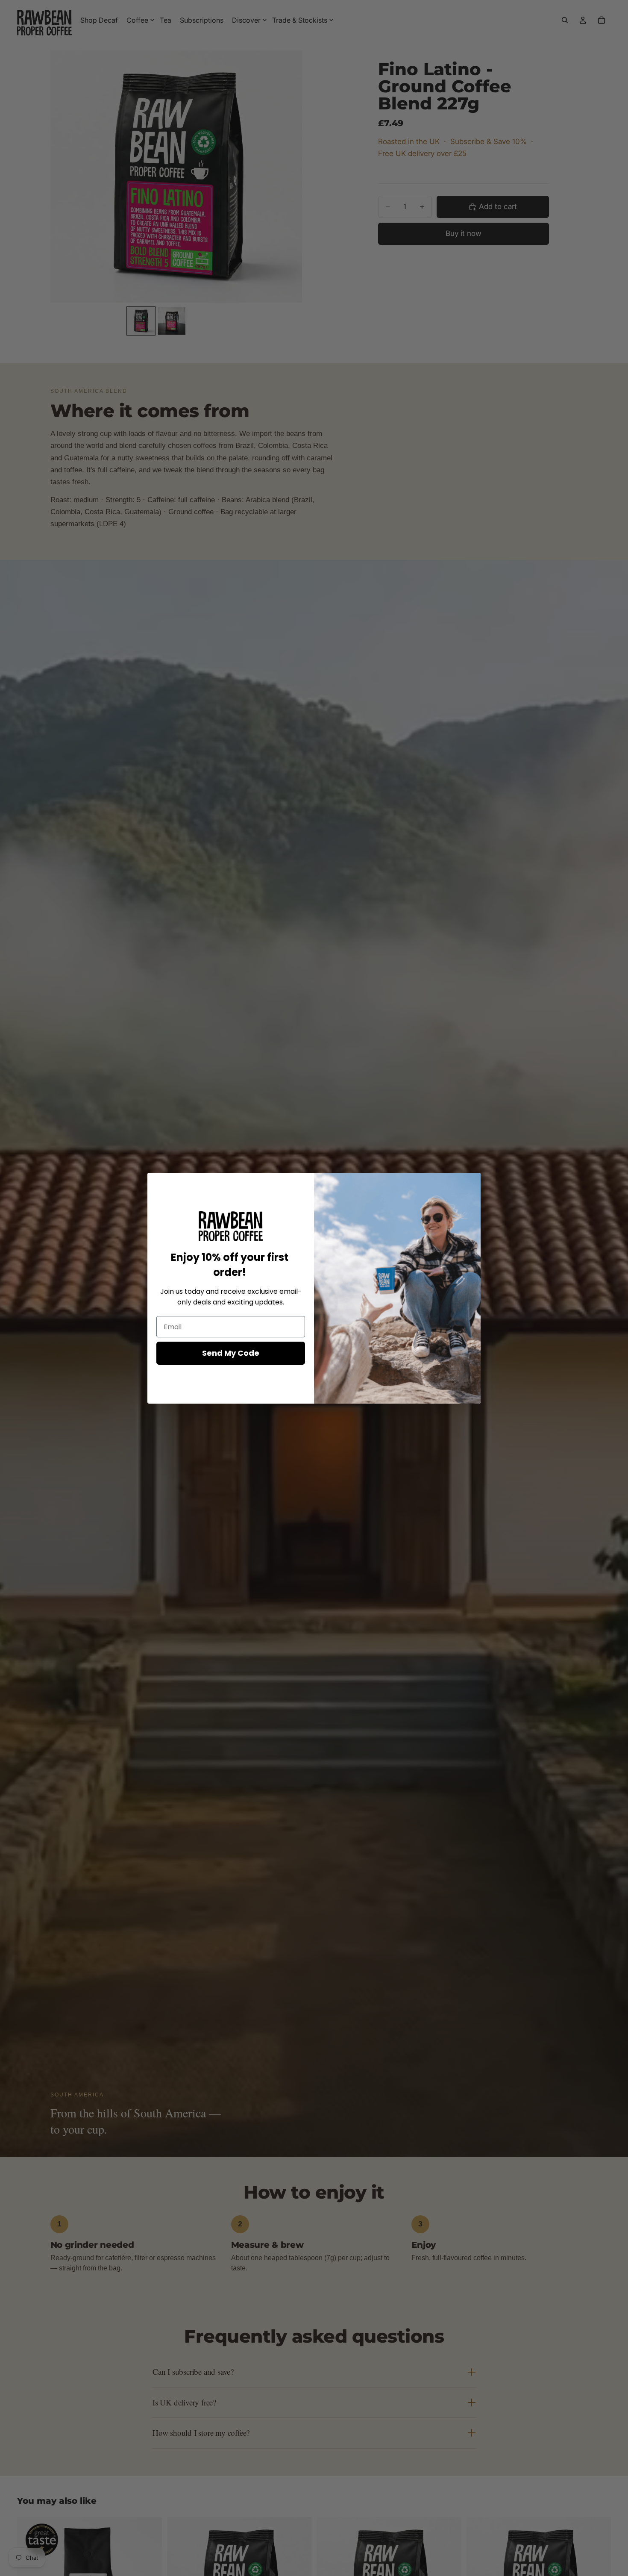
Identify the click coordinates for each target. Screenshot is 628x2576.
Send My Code (231, 1353)
